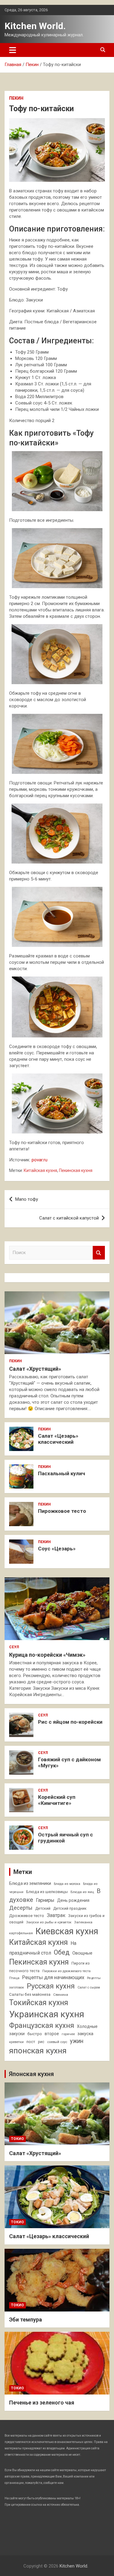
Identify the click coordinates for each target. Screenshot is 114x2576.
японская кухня (38, 2051)
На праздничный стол (43, 1948)
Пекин (16, 98)
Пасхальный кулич (62, 1473)
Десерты (21, 1908)
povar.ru (40, 1160)
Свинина (61, 1995)
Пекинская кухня (76, 1170)
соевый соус (57, 2042)
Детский (43, 1909)
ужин (77, 2041)
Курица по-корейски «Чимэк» (47, 1655)
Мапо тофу (27, 1199)
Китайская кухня (40, 1170)
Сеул (14, 1647)
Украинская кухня (47, 2014)
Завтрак (56, 1915)
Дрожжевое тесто (27, 1916)
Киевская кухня (67, 1931)
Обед (62, 1952)
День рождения (73, 1900)
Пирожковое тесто (62, 1511)
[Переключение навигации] (13, 50)
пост (31, 2042)
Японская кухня (31, 2074)
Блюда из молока (67, 1884)
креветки (16, 2042)
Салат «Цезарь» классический (58, 1439)
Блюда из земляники (30, 1883)
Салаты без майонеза (30, 1994)
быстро (35, 2034)
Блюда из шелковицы (47, 1892)
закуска (85, 2034)
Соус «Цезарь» (57, 1549)
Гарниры (45, 1900)
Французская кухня (42, 2025)
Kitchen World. (35, 26)
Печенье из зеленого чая (42, 2403)
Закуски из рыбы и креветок (49, 1922)
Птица (14, 1978)
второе (52, 2034)
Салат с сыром (89, 1987)
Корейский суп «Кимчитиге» (57, 1800)
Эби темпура (26, 2320)
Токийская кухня (39, 2003)
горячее (68, 2034)
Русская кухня (51, 1986)
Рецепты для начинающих (53, 1977)
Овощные (82, 1953)
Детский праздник (70, 1909)
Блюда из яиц (82, 1892)
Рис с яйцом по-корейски (70, 1722)
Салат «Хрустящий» (35, 1369)
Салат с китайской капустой (69, 1218)
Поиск (99, 1253)
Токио (17, 2139)
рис (41, 2042)
